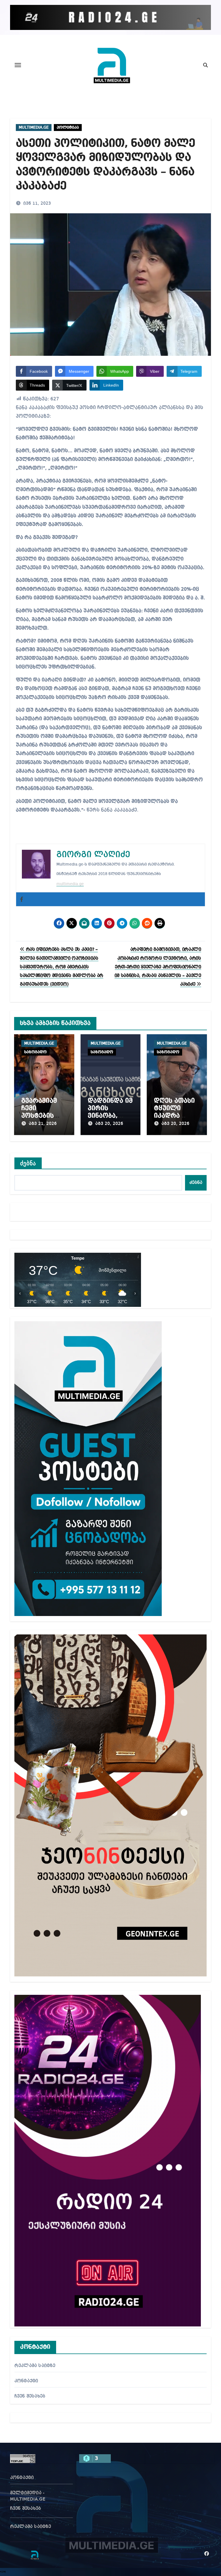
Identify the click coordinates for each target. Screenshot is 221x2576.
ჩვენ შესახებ (30, 2396)
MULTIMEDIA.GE (34, 128)
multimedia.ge (70, 884)
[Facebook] (22, 899)
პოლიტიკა (68, 128)
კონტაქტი (26, 2381)
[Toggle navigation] (18, 65)
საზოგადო (35, 1052)
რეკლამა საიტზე (35, 2366)
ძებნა (28, 1163)
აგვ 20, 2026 (109, 1124)
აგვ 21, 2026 (43, 1124)
